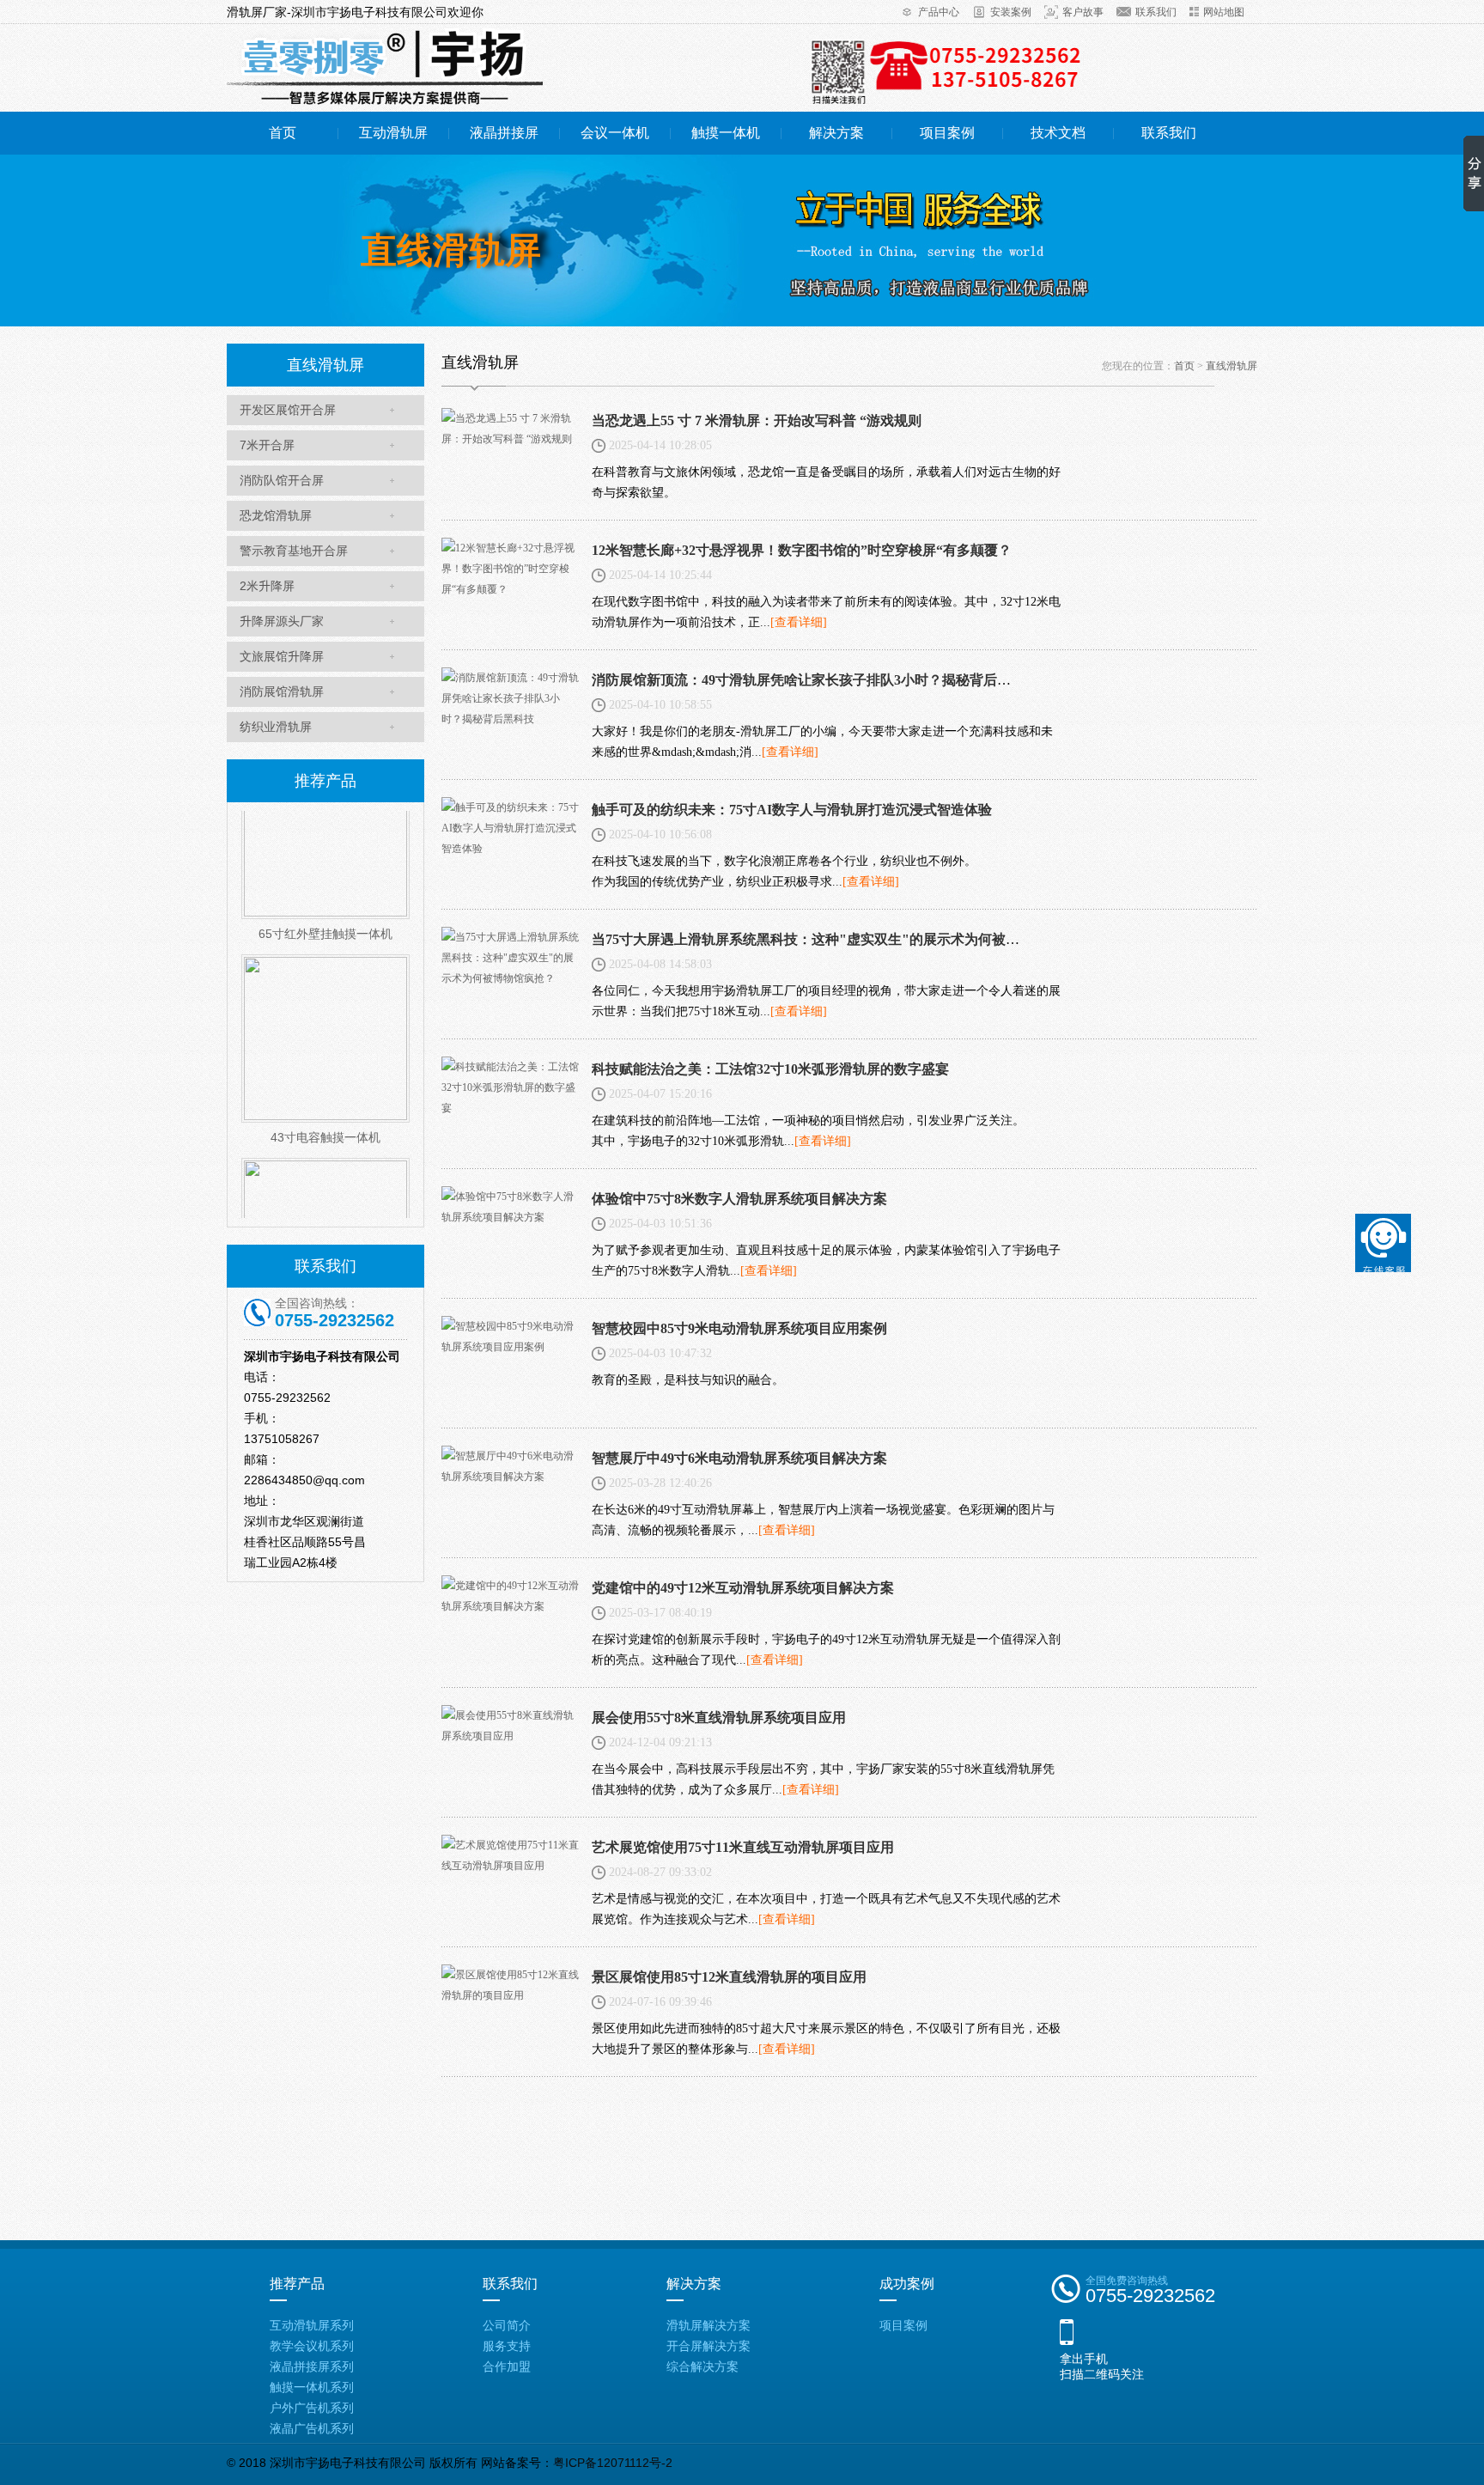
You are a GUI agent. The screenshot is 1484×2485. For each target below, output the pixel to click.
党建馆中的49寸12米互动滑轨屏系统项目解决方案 (743, 1588)
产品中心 (939, 12)
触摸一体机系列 (312, 2387)
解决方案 (836, 133)
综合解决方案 (702, 2366)
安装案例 (1011, 12)
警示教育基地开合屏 (294, 551)
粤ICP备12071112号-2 (613, 2463)
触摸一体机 (726, 133)
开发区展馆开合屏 (288, 410)
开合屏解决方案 (709, 2346)
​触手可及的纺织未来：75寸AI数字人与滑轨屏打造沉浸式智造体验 (792, 810)
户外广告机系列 (312, 2408)
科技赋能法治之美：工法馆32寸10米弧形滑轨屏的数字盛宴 (770, 1069)
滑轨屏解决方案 (709, 2325)
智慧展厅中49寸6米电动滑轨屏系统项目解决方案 (739, 1458)
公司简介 (507, 2325)
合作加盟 (507, 2366)
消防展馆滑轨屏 (282, 691)
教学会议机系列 (312, 2346)
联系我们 (1156, 12)
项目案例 (947, 133)
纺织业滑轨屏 (276, 727)
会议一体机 (615, 133)
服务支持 (507, 2346)
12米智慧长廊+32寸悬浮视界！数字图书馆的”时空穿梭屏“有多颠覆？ (802, 550)
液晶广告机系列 (312, 2428)
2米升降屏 (267, 586)
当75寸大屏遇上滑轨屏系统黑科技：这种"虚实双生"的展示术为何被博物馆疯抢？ (840, 939)
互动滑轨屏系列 (312, 2325)
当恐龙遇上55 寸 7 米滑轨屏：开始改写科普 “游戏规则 (757, 420)
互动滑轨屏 (393, 133)
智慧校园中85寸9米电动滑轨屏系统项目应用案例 (739, 1328)
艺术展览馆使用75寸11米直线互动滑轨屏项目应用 (743, 1847)
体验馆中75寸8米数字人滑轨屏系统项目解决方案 (739, 1199)
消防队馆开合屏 (282, 480)
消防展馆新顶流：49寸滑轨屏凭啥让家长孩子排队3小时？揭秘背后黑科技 (815, 680)
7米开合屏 (267, 445)
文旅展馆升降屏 (282, 656)
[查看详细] (799, 622)
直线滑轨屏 (1232, 366)
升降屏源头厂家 (282, 621)
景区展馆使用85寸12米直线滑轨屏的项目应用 (729, 1977)
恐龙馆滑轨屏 (276, 515)
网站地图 (1224, 12)
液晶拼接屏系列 (312, 2366)
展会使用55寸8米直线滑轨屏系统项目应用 (719, 1718)
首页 (283, 133)
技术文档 (1058, 133)
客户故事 (1083, 12)
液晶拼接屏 (504, 133)
